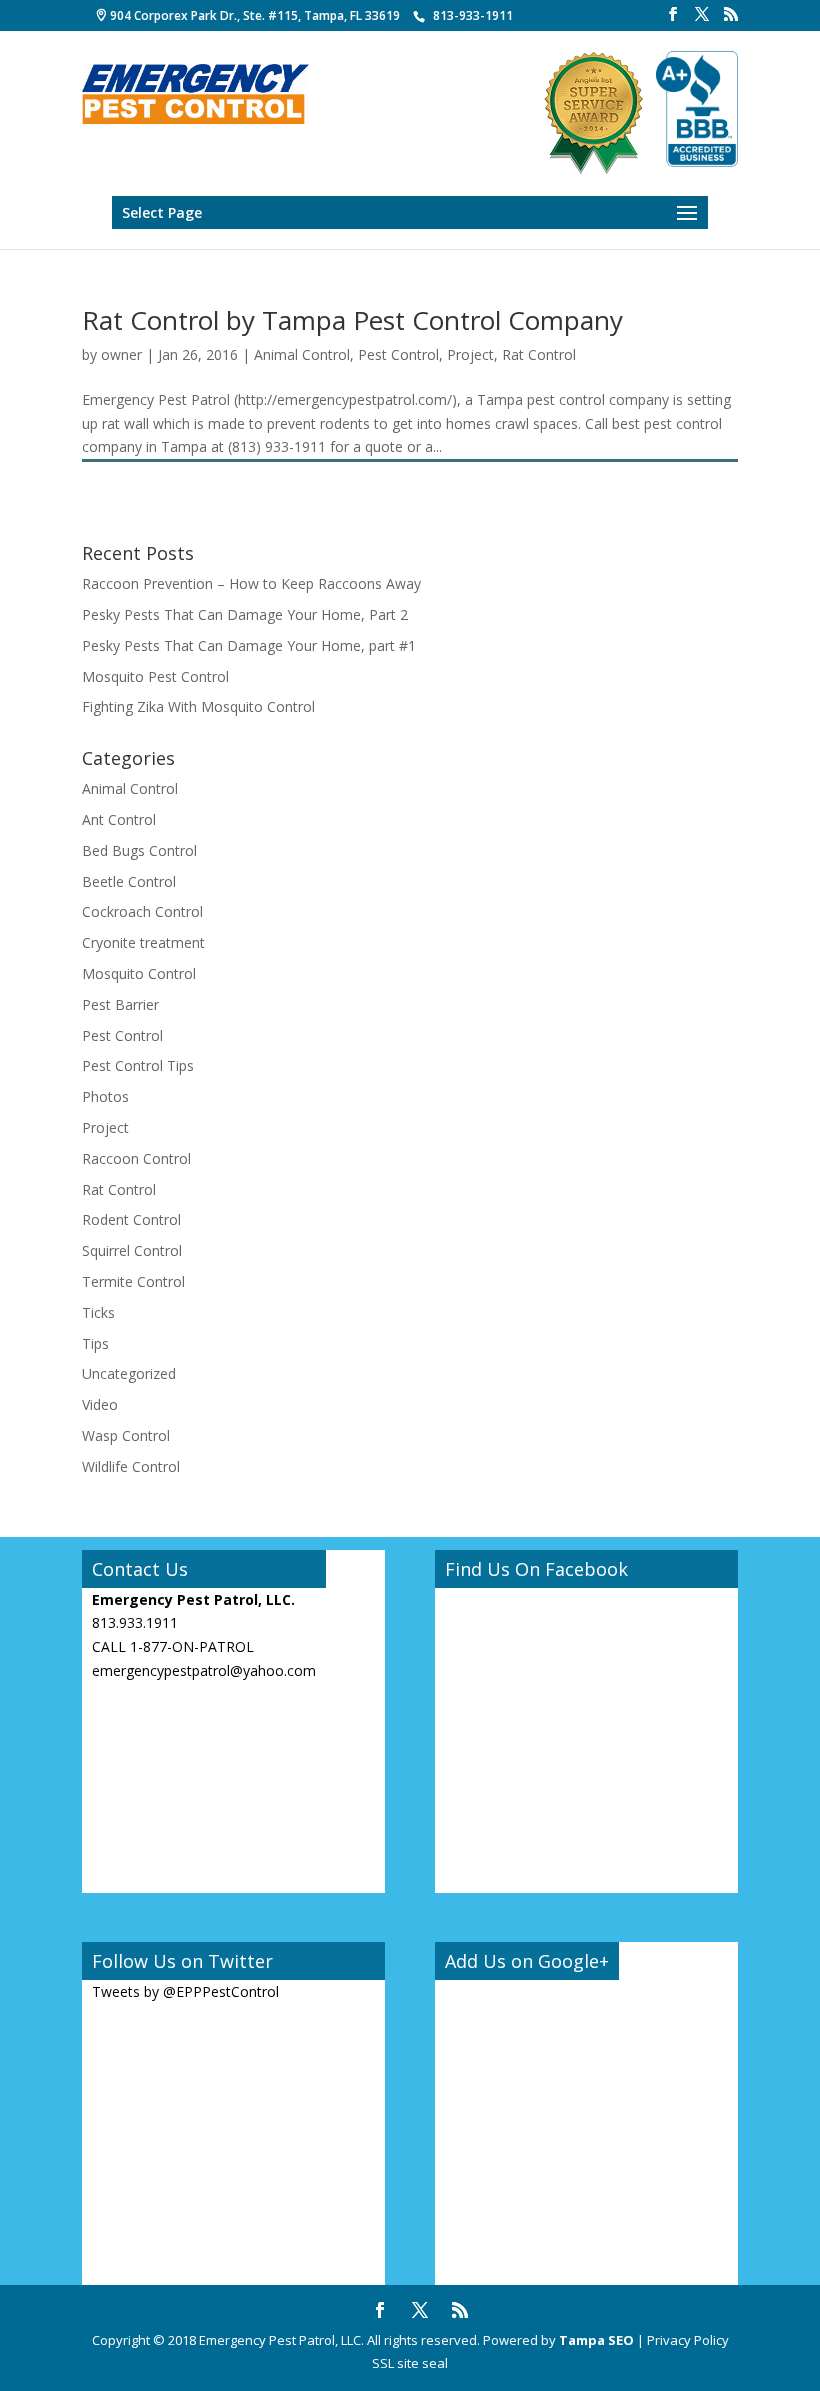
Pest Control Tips (138, 1065)
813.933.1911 (135, 1622)
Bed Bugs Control (139, 850)
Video (100, 1404)
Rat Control (539, 354)
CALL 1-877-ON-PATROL (173, 1646)
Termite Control (133, 1281)
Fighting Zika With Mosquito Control (198, 706)
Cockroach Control (142, 911)
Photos (105, 1096)
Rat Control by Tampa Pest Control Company (352, 320)
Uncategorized (129, 1373)
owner (121, 354)
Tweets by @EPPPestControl (185, 1991)
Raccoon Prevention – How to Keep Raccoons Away (251, 583)
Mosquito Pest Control (155, 676)
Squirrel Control (132, 1250)
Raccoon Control (136, 1158)
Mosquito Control (139, 973)
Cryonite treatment (143, 942)
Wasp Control (126, 1435)
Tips (95, 1343)
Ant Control (119, 819)
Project (470, 354)
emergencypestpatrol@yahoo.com (204, 1670)
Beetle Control (129, 881)
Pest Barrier (120, 1004)
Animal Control (302, 354)
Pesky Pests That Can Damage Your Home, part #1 (249, 645)
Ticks (98, 1312)
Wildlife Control (131, 1466)
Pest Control (398, 354)
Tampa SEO (596, 2340)
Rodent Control (131, 1219)
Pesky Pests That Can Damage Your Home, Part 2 (245, 614)
